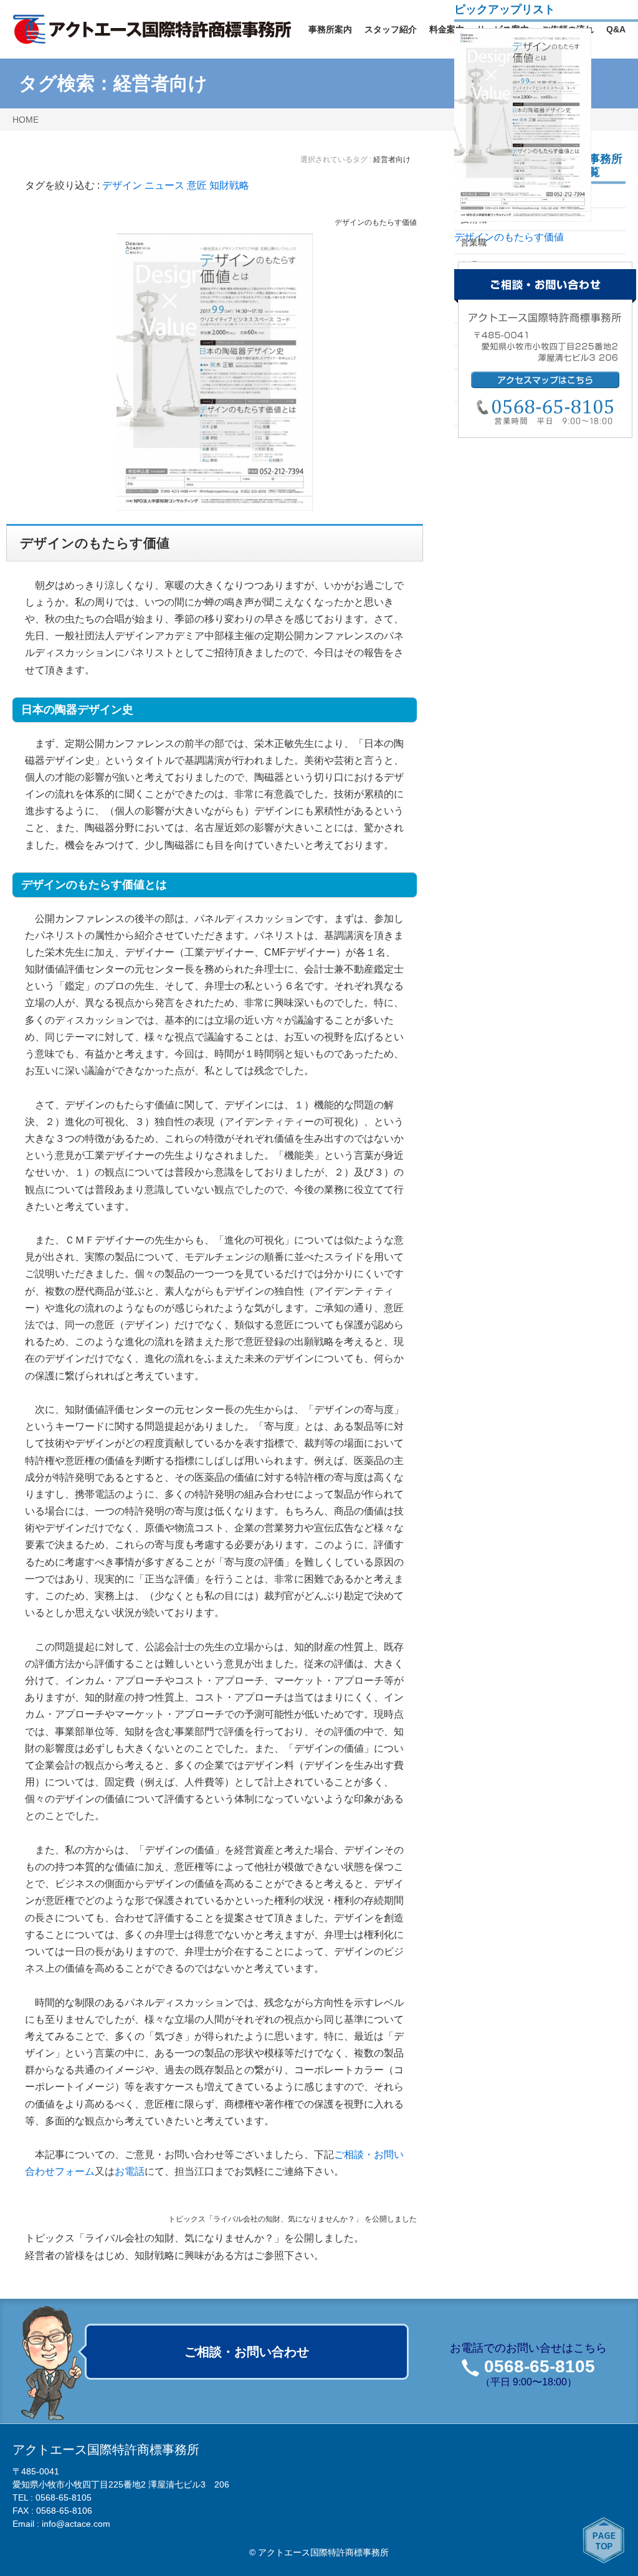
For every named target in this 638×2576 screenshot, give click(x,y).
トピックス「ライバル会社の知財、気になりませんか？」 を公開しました (293, 2219)
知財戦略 (229, 185)
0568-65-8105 (540, 2366)
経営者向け (160, 83)
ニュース (164, 185)
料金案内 (447, 29)
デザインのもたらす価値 (376, 222)
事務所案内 (330, 29)
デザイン (122, 185)
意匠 (197, 185)
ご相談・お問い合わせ (247, 2352)
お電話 (130, 2171)
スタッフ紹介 (391, 29)
